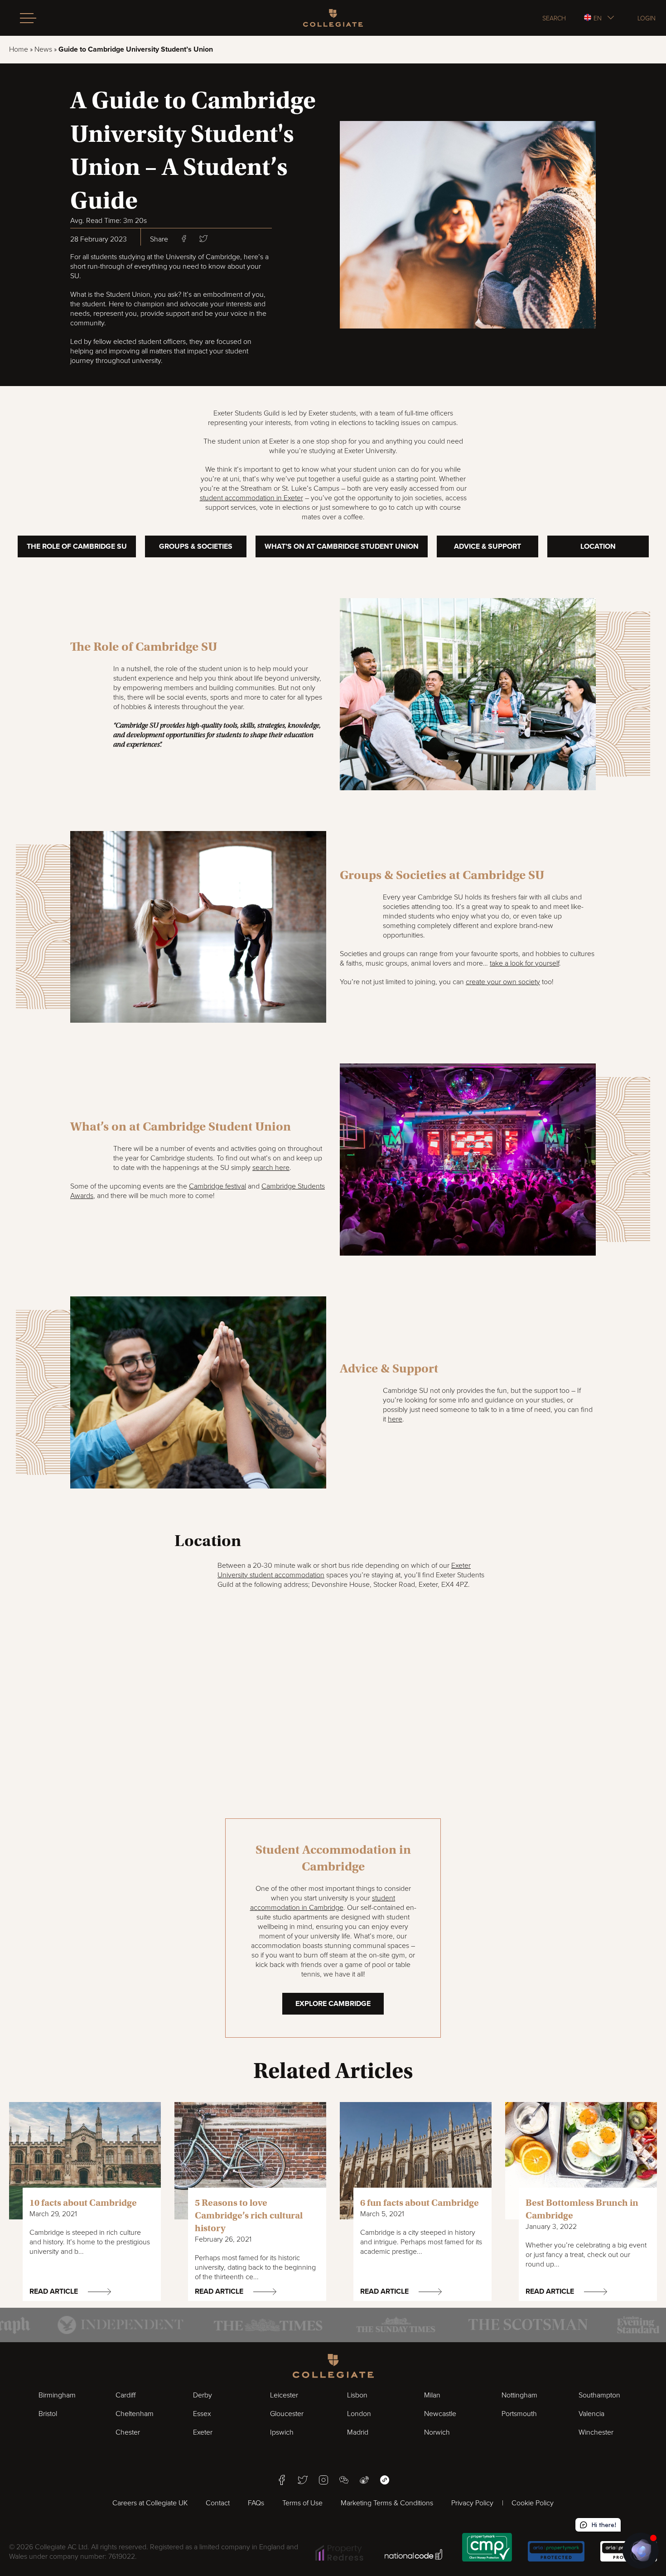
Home (19, 49)
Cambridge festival (217, 1186)
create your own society (503, 982)
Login (647, 18)
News (43, 49)
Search (554, 18)
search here (271, 1168)
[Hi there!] (641, 2551)
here (395, 1419)
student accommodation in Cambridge (323, 1903)
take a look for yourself (524, 963)
